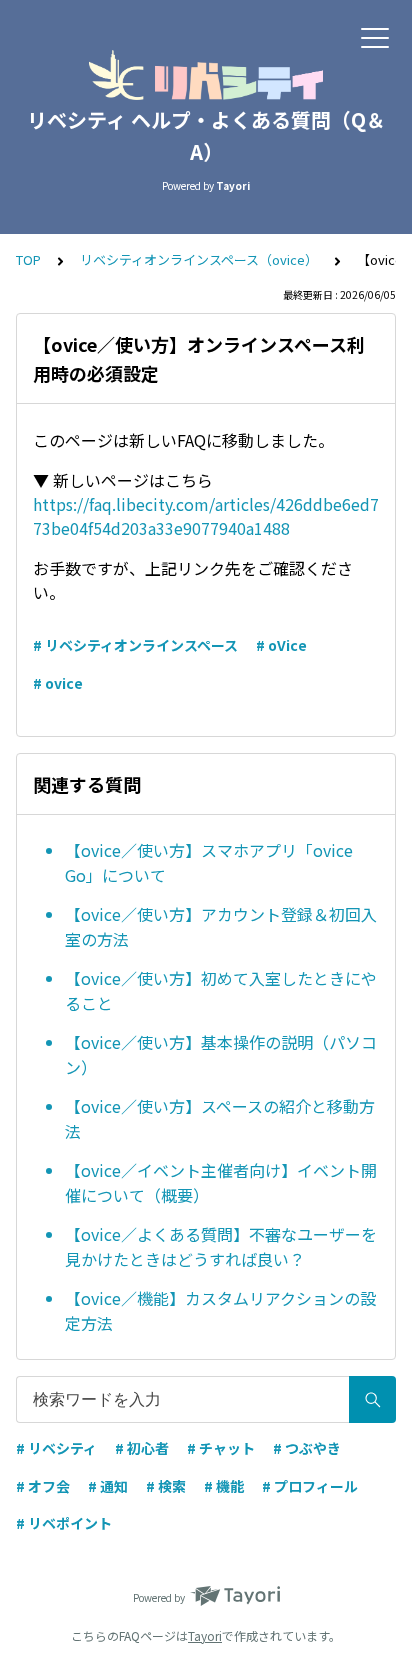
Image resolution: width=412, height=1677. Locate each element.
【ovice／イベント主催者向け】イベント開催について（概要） (221, 1183)
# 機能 (224, 1486)
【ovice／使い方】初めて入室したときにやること (221, 991)
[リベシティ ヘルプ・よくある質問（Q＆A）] (206, 75)
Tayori (205, 1635)
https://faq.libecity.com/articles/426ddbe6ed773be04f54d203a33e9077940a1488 (206, 516)
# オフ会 (43, 1486)
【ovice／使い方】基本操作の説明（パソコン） (221, 1055)
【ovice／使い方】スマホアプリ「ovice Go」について (209, 863)
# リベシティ (56, 1448)
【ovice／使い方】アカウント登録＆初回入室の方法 (221, 927)
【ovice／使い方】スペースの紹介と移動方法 (220, 1119)
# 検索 (166, 1486)
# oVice (281, 645)
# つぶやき (307, 1448)
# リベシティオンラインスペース (135, 645)
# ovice (58, 683)
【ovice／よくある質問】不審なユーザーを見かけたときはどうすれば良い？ (221, 1247)
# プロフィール (310, 1486)
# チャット (221, 1448)
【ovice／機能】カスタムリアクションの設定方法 (220, 1311)
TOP (28, 259)
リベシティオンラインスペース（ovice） (199, 259)
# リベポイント (64, 1523)
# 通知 (108, 1486)
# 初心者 (142, 1448)
